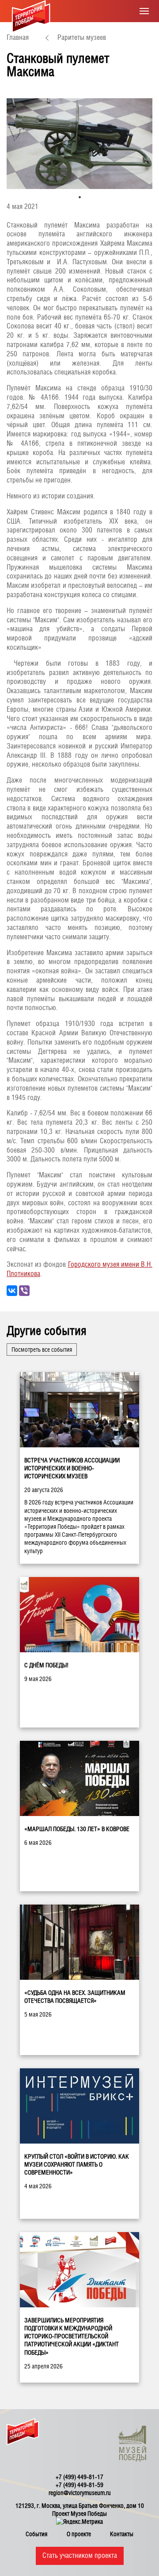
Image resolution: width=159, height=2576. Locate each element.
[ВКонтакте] (12, 1291)
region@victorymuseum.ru (80, 2493)
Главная (18, 37)
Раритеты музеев (82, 37)
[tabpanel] (79, 144)
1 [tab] (80, 197)
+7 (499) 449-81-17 (79, 2477)
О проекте (79, 2534)
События (36, 2534)
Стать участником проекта (80, 2555)
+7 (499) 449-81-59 (79, 2485)
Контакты (122, 2534)
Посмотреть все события (42, 1350)
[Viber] (24, 1291)
